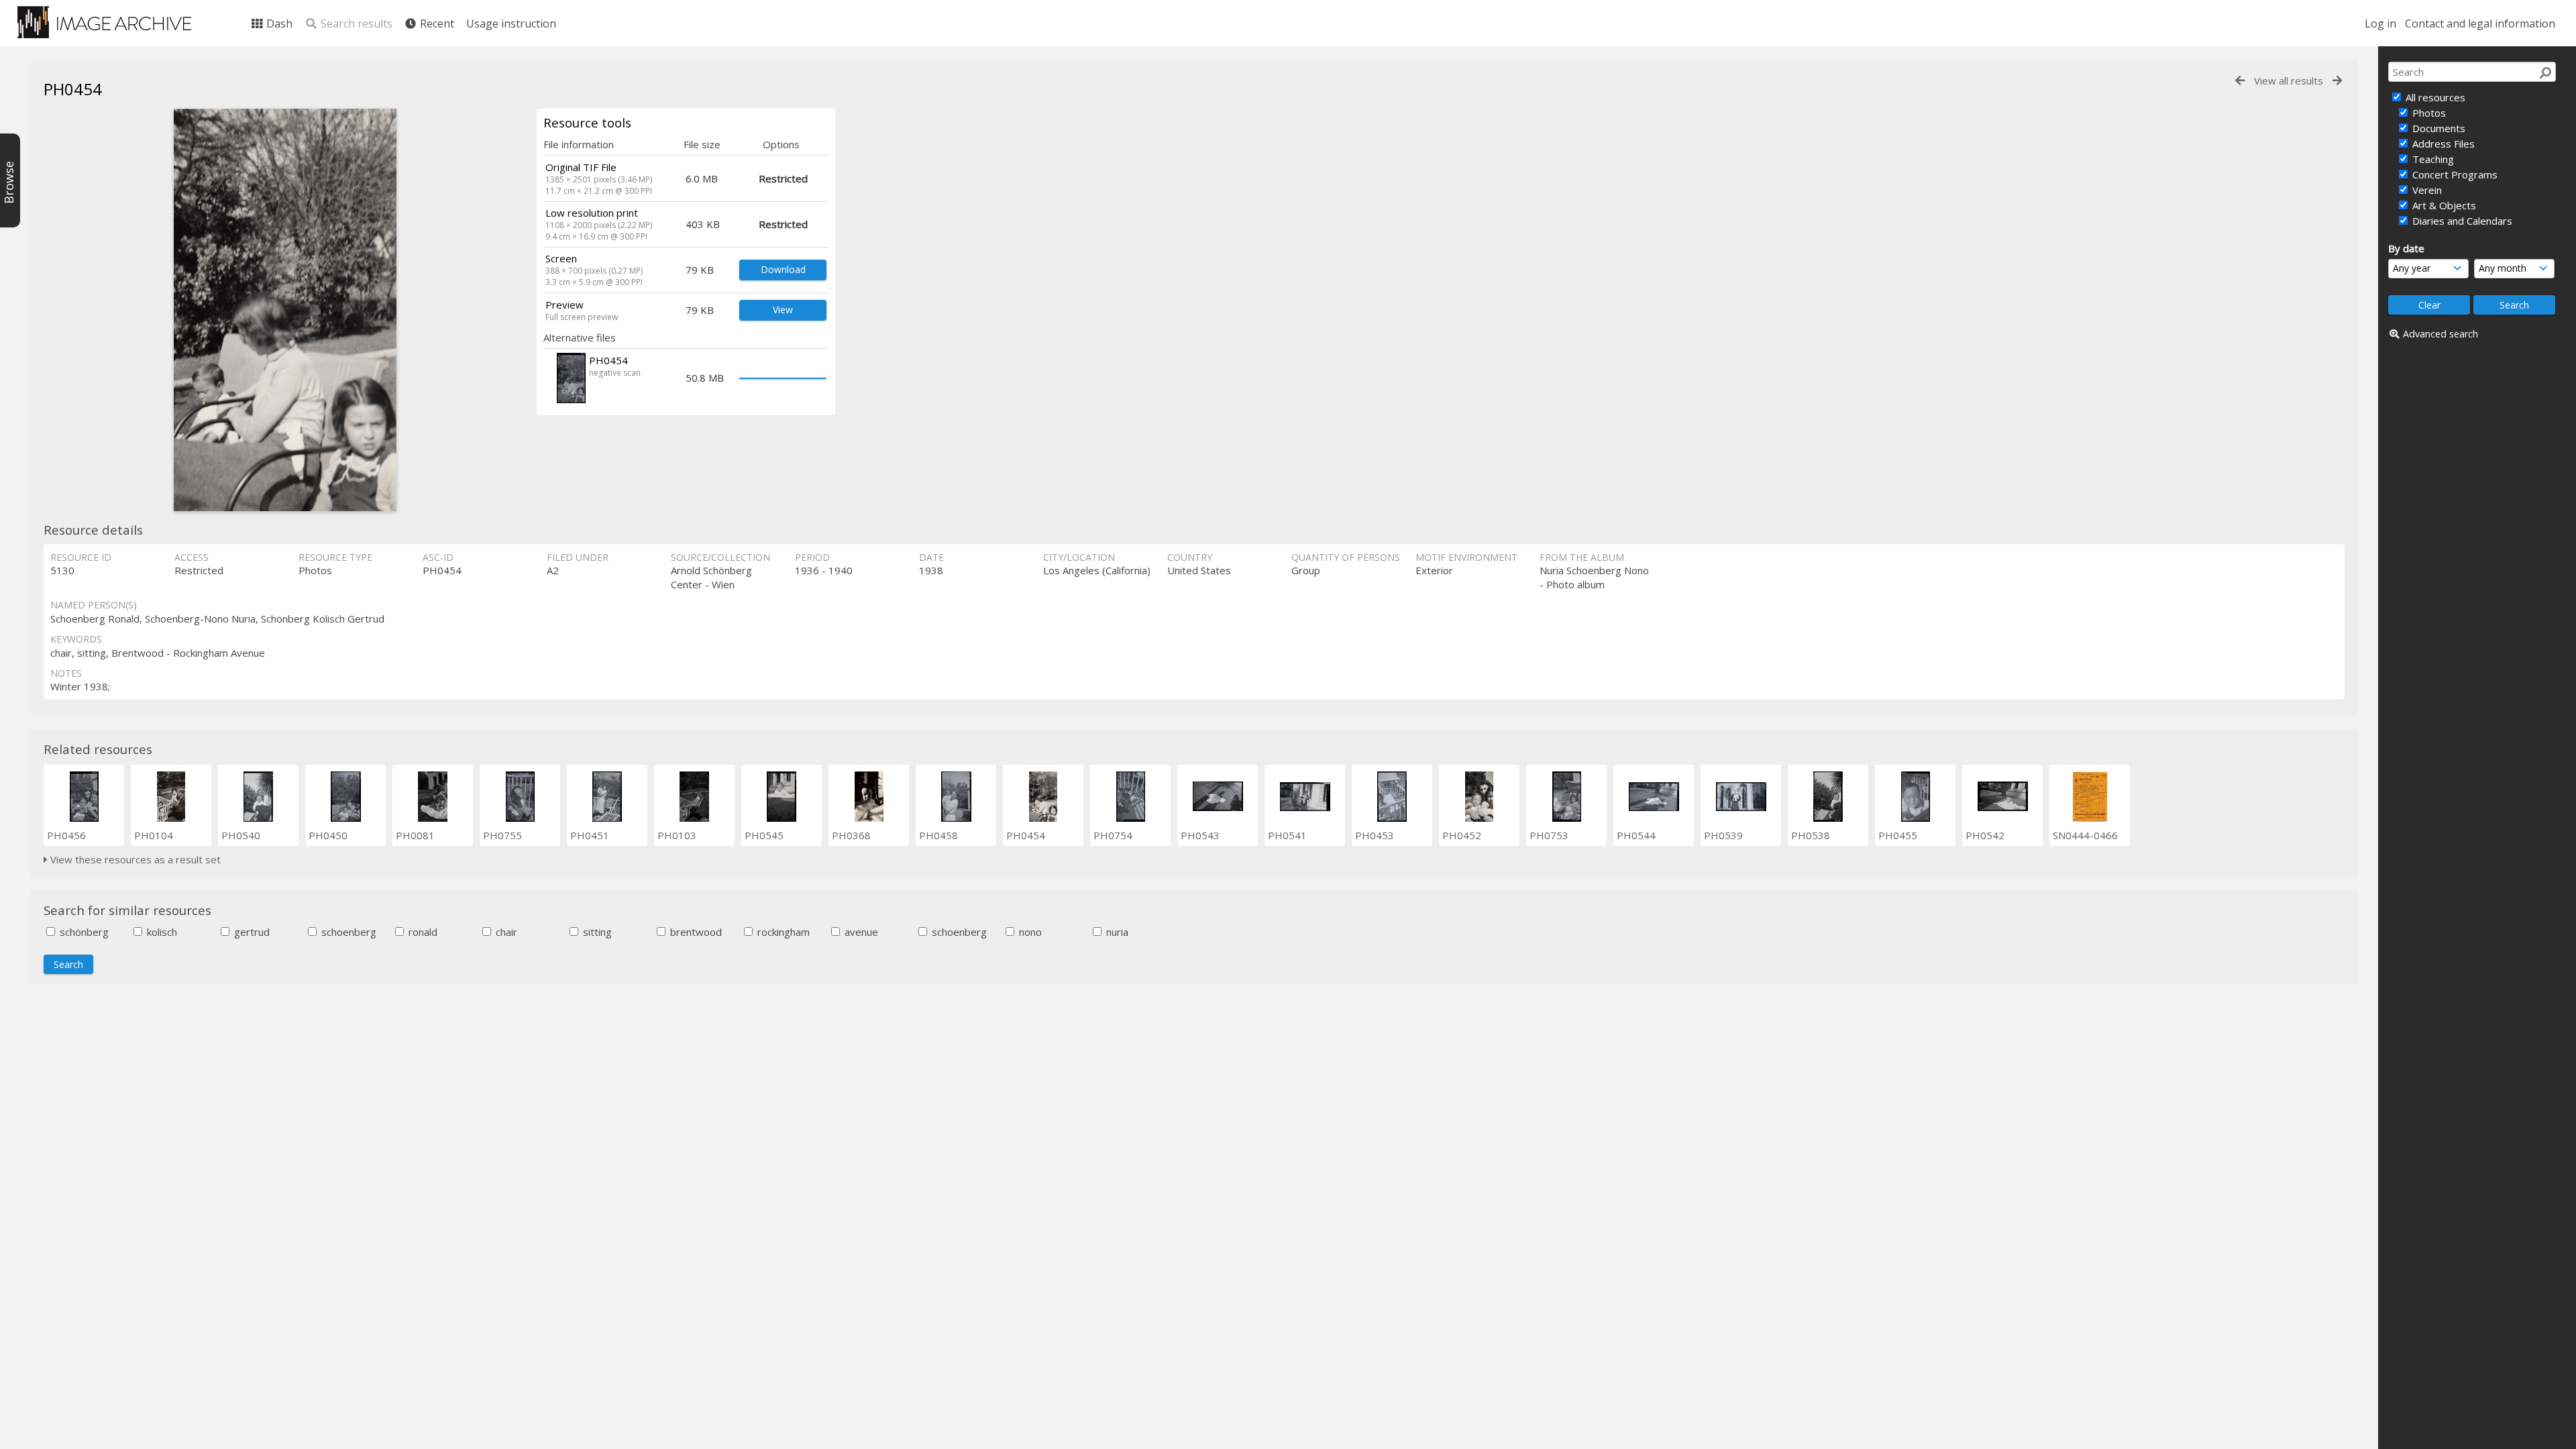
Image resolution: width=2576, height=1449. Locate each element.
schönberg (83, 932)
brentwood (695, 932)
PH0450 (328, 835)
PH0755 (502, 835)
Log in (2380, 23)
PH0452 (1462, 835)
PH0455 (1898, 835)
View (783, 310)
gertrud (251, 932)
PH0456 (66, 835)
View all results (2289, 80)
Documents (2437, 128)
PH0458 (938, 835)
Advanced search (2440, 334)
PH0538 (1811, 835)
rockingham (782, 932)
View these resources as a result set (134, 859)
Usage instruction (511, 23)
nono (1029, 932)
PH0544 (1636, 835)
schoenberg (347, 932)
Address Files (2442, 144)
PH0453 (1375, 835)
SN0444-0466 (2085, 835)
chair (505, 932)
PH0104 (154, 835)
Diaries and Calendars (2461, 221)
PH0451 (590, 835)
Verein (2426, 190)
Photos (2428, 113)
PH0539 (1723, 835)
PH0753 (1549, 835)
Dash (278, 23)
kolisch (161, 932)
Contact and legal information (2480, 23)
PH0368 (851, 835)
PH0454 (1026, 835)
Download (783, 269)
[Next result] (2337, 81)
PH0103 (677, 835)
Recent (436, 23)
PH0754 (1113, 835)
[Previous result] (2240, 81)
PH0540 (241, 835)
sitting (596, 932)
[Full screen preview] (285, 310)
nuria (1116, 932)
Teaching (2432, 159)
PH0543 (1200, 835)
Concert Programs (2454, 174)
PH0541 (1287, 835)
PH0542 (1985, 835)
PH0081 (415, 835)
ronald (422, 932)
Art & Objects (2443, 205)
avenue (860, 932)
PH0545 (764, 835)
